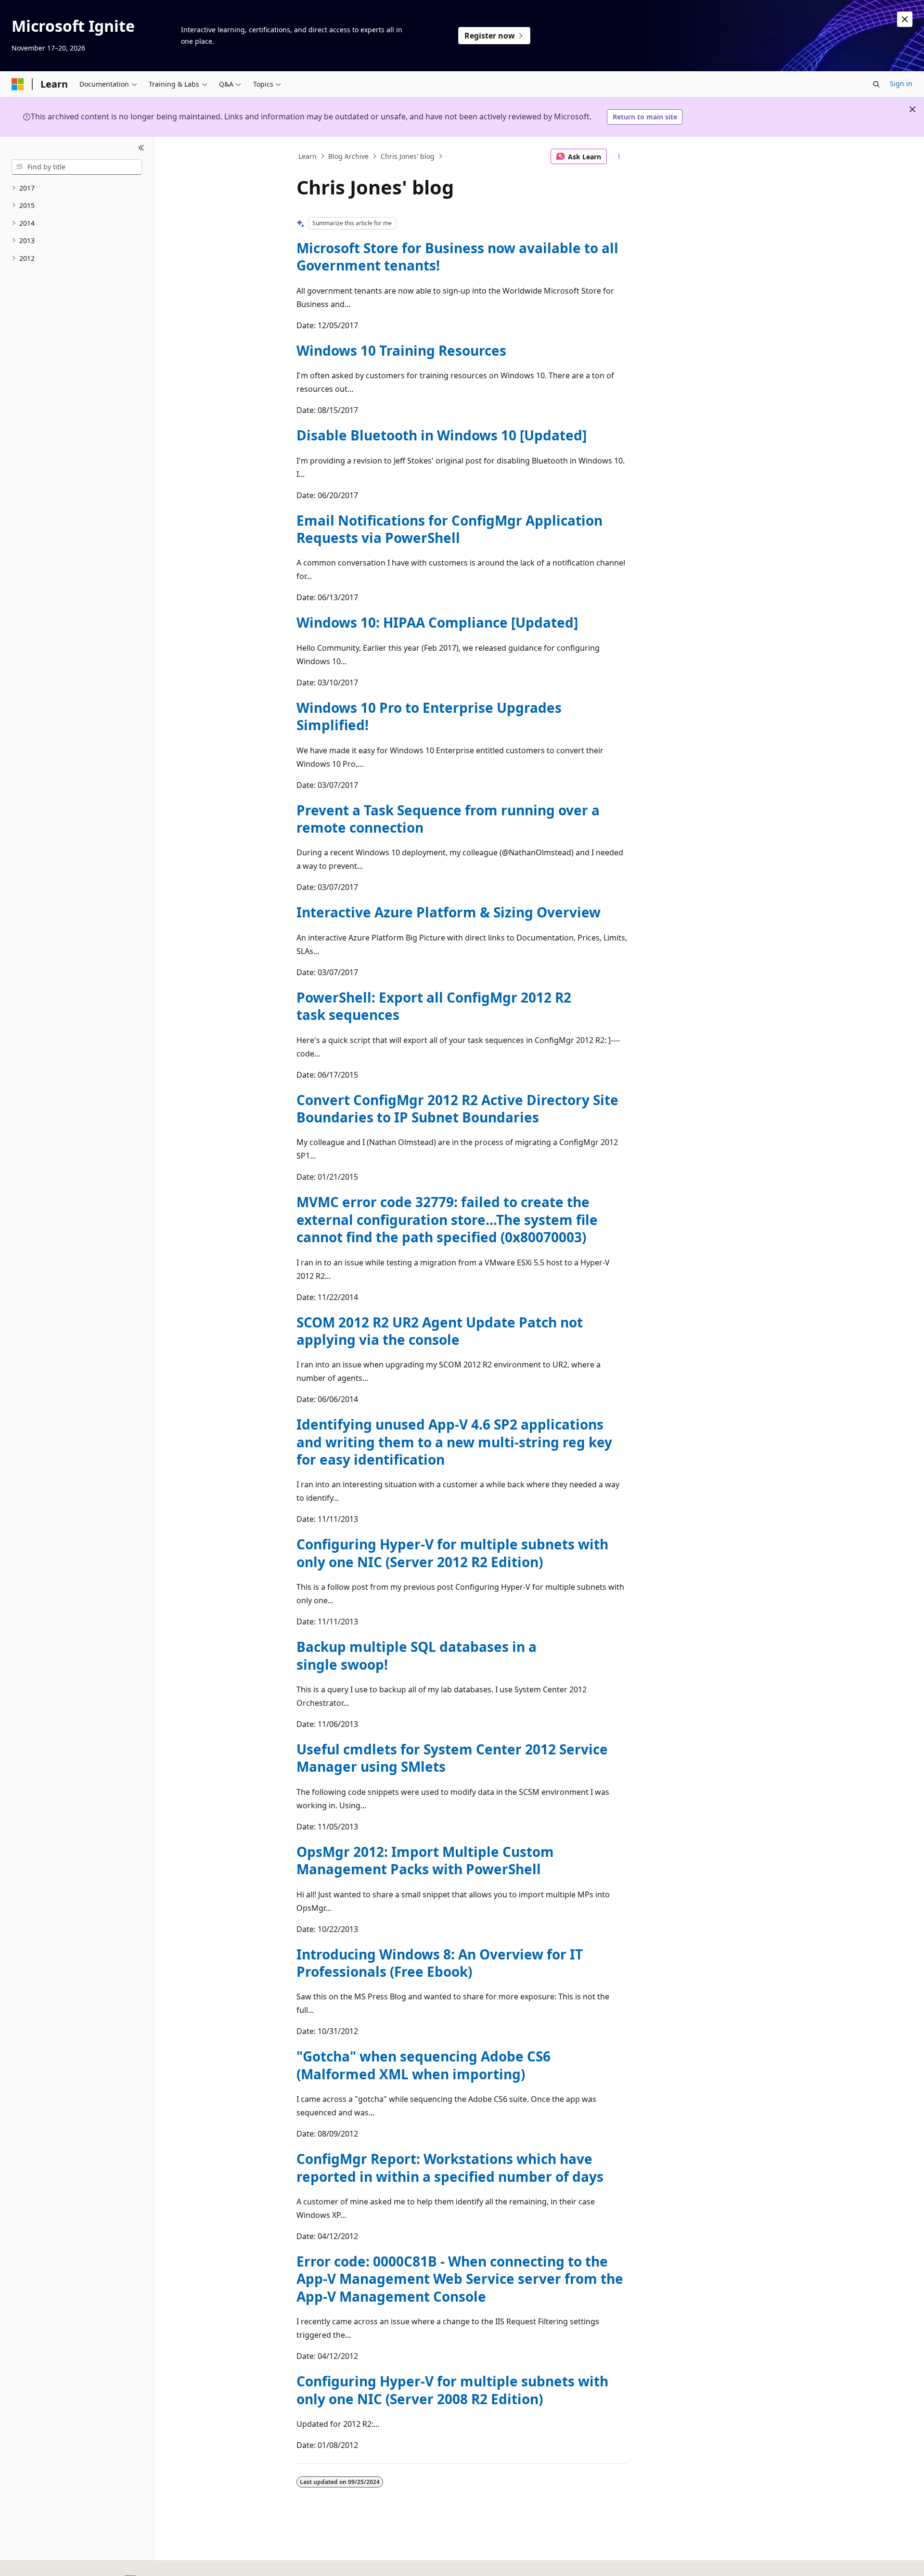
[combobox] (77, 167)
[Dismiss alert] (905, 19)
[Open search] (876, 84)
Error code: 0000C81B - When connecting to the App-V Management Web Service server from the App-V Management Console (460, 2279)
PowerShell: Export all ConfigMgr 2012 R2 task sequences (434, 1006)
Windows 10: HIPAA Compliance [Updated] (437, 622)
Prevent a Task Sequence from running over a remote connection (448, 819)
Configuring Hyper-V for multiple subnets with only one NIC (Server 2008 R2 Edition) (452, 2390)
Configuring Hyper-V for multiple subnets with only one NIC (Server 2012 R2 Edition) (452, 1553)
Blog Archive (348, 156)
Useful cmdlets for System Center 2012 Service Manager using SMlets (452, 1758)
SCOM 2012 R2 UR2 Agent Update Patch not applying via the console (440, 1331)
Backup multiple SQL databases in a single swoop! (417, 1655)
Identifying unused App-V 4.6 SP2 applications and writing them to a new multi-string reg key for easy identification (454, 1442)
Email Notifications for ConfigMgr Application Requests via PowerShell (449, 529)
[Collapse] (141, 148)
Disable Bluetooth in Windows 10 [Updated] (442, 435)
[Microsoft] (18, 84)
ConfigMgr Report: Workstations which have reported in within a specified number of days (450, 2167)
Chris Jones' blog (408, 156)
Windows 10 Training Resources (401, 350)
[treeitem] (77, 188)
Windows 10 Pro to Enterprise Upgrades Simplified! (429, 716)
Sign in (901, 84)
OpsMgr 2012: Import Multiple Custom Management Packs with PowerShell (425, 1860)
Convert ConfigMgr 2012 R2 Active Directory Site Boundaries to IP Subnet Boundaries (457, 1108)
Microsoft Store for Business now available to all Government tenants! (457, 257)
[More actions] (619, 156)
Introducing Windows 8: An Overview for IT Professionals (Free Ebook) (440, 1963)
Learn (308, 156)
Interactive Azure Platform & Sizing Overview (449, 912)
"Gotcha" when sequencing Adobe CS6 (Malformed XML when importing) (423, 2065)
